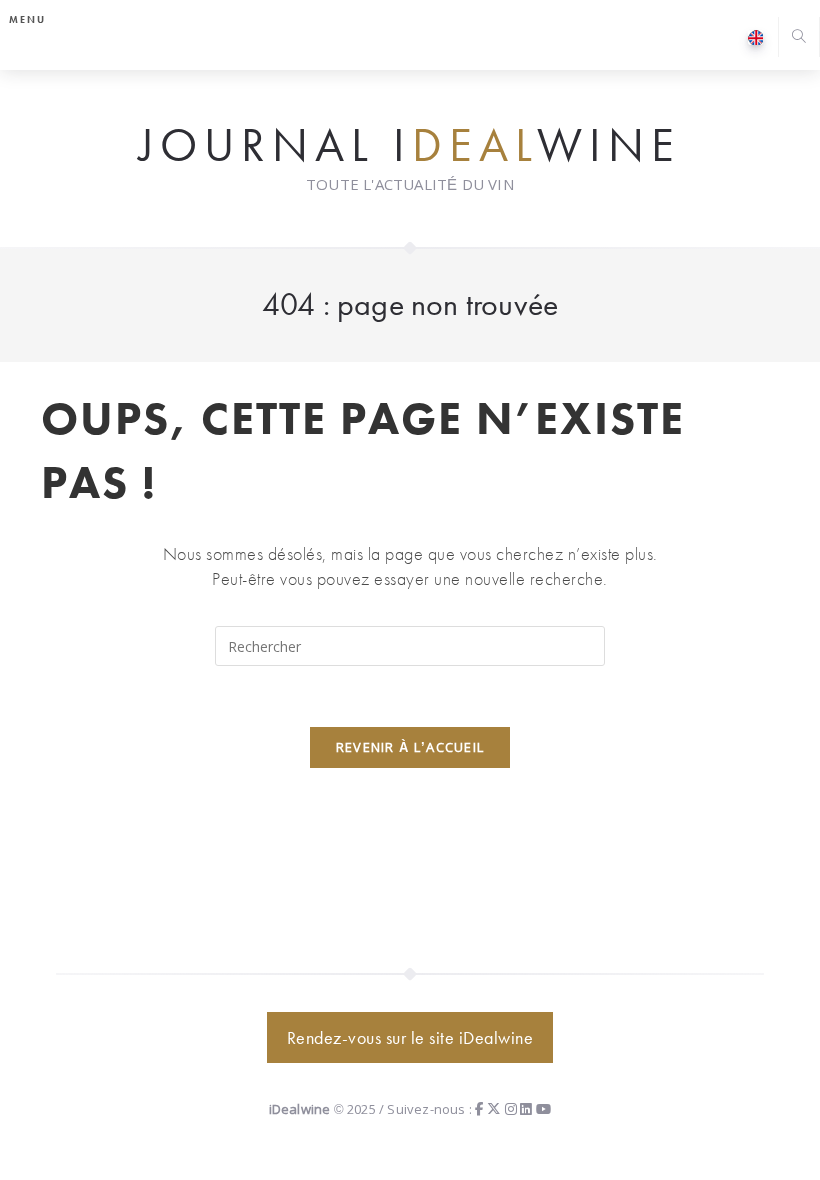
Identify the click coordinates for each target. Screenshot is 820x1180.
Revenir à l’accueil (410, 747)
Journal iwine (410, 146)
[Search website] (799, 38)
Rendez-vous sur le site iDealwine (410, 1037)
